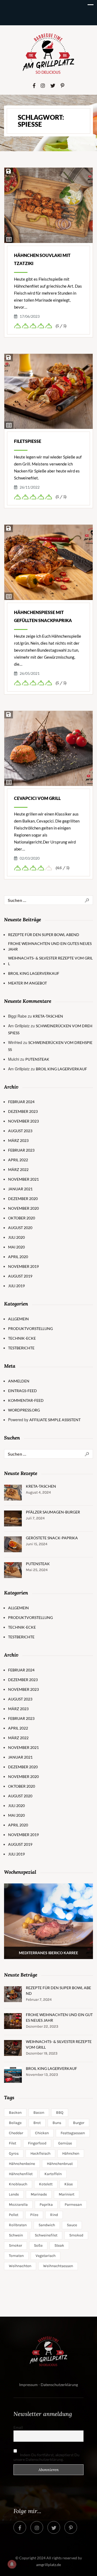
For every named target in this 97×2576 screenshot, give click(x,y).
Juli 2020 (16, 1237)
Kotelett (46, 2184)
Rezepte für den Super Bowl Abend (44, 935)
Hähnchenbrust (60, 2164)
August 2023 (20, 1131)
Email (18, 2427)
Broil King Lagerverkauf (34, 973)
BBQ (60, 2113)
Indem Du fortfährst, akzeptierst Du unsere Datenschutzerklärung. (46, 2457)
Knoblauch (18, 2184)
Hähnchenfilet (21, 2174)
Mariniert (67, 2194)
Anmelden (19, 1381)
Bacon (39, 2113)
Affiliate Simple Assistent (55, 1420)
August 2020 (20, 1228)
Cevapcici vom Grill (37, 798)
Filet (13, 2143)
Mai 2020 (16, 1247)
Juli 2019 (16, 1286)
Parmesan (73, 2205)
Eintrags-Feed (22, 1391)
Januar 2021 (20, 1189)
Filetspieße (28, 441)
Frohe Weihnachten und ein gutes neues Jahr (50, 946)
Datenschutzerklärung (59, 2385)
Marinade (39, 2194)
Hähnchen (71, 2153)
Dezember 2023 (23, 1111)
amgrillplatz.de (48, 2565)
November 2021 (23, 1179)
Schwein (16, 2235)
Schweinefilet (46, 2235)
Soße (38, 2245)
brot (37, 2123)
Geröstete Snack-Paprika (52, 1538)
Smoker (15, 2245)
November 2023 (23, 1121)
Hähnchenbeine (22, 2164)
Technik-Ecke (22, 1338)
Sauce (72, 2225)
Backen (15, 2113)
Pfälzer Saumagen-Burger (53, 1512)
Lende (14, 2194)
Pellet (14, 2215)
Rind (54, 2215)
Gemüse (65, 2143)
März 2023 (18, 1140)
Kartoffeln (53, 2174)
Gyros (14, 2153)
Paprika (46, 2205)
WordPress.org (24, 1410)
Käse (69, 2184)
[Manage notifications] (12, 2564)
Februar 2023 (21, 1150)
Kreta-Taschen (48, 1016)
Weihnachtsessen (58, 2266)
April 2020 (18, 1257)
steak (59, 2245)
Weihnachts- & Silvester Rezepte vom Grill (50, 961)
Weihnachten (20, 2266)
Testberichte (21, 1348)
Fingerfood (37, 2143)
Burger (79, 2123)
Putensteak (37, 1059)
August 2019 (20, 1276)
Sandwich (47, 2225)
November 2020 (23, 1208)
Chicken (42, 2133)
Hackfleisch (40, 2153)
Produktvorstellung (30, 1328)
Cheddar (16, 2133)
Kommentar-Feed (26, 1400)
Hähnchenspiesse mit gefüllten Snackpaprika (43, 616)
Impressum (28, 2385)
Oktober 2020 (22, 1218)
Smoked (76, 2235)
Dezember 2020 (23, 1199)
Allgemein (18, 1319)
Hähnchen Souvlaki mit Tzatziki (42, 259)
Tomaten (16, 2256)
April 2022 (18, 1160)
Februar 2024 (21, 1102)
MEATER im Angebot (27, 983)
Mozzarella (18, 2205)
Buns (57, 2123)
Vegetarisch (46, 2256)
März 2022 (18, 1169)
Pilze (34, 2215)
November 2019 (23, 1266)
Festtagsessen (73, 2133)
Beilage (15, 2123)
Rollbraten (18, 2225)
